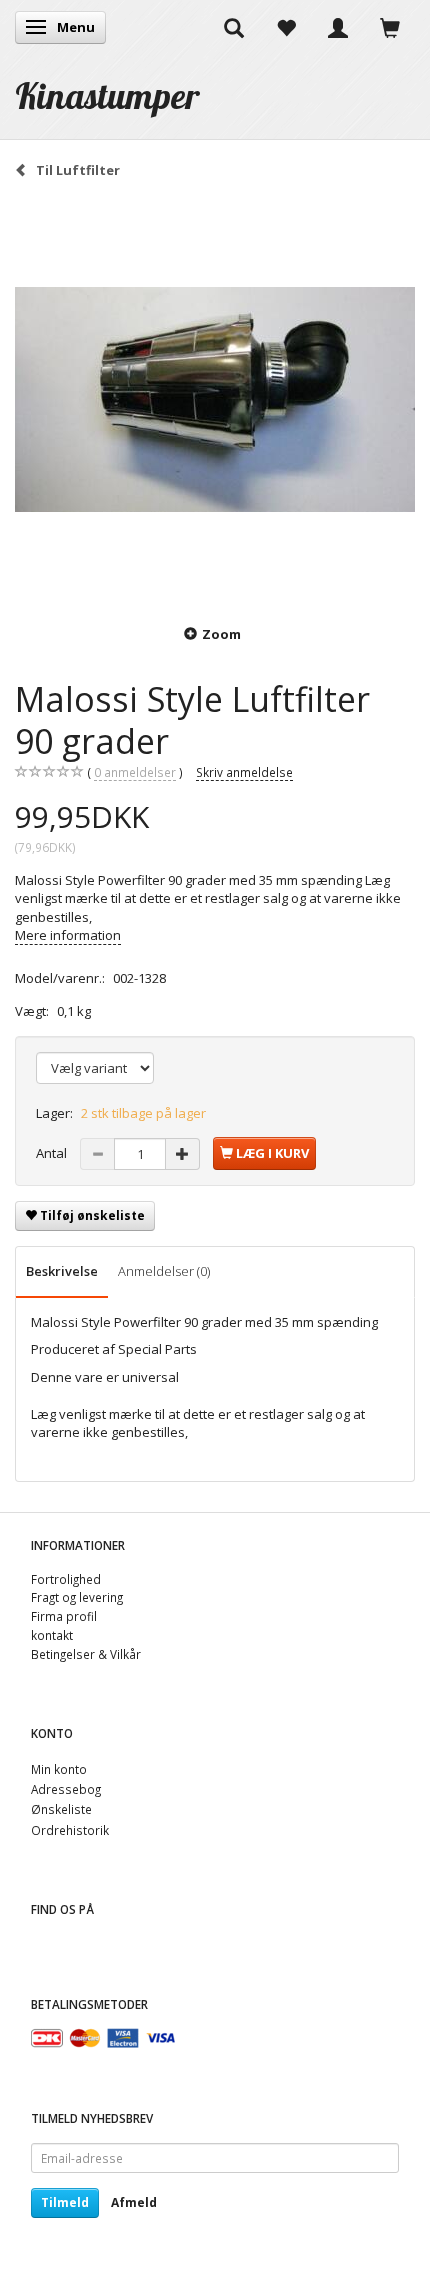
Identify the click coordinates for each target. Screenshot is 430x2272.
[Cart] (390, 27)
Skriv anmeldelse (244, 772)
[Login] (338, 27)
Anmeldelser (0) (164, 1271)
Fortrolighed (66, 1579)
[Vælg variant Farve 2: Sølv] (95, 1068)
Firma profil (64, 1616)
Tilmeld (65, 2202)
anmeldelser (135, 772)
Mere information (68, 935)
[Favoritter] (286, 27)
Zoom (221, 634)
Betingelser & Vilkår (86, 1654)
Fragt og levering (77, 1597)
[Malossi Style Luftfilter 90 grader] (215, 400)
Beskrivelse (62, 1271)
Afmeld (134, 2202)
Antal (53, 1153)
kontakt (52, 1635)
